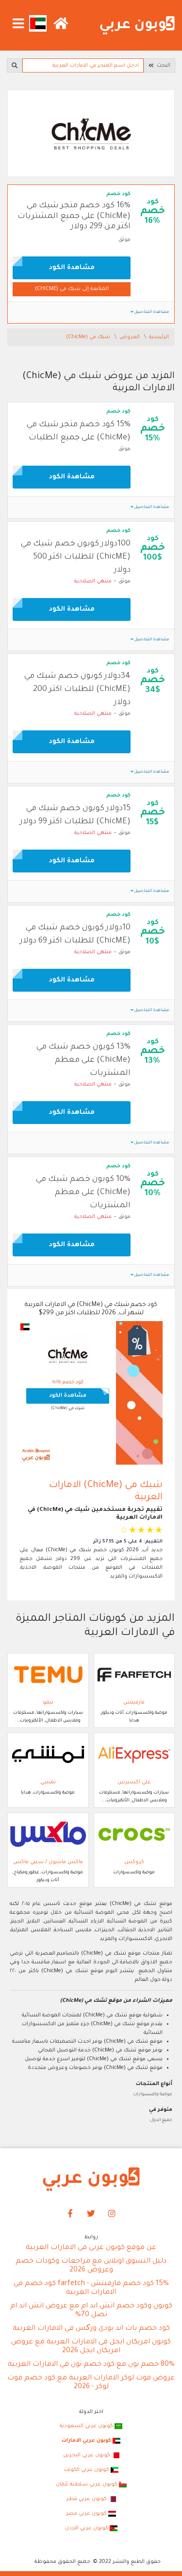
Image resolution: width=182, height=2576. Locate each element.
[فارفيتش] (134, 1675)
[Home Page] (91, 2179)
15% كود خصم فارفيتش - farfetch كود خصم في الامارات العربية (91, 2288)
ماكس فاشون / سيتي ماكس (48, 1862)
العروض (130, 337)
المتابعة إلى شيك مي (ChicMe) (72, 289)
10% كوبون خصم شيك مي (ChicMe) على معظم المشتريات (83, 1193)
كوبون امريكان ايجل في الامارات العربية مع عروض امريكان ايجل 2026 (91, 2347)
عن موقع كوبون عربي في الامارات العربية (91, 2248)
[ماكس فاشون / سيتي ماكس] (48, 1834)
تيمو (48, 1703)
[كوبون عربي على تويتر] (91, 2214)
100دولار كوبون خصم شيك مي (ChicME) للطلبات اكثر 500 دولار (76, 557)
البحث (162, 66)
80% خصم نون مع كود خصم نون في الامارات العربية (91, 2365)
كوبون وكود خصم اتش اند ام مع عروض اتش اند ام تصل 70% (91, 2311)
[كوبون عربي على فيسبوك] (70, 2214)
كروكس (134, 1862)
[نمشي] (48, 1755)
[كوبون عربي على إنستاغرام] (112, 2214)
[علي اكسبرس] (134, 1755)
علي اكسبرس (134, 1782)
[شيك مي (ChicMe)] (91, 134)
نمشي (48, 1782)
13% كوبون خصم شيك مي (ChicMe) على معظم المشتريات (83, 1060)
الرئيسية (159, 337)
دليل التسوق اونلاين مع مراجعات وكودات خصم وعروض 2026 (91, 2266)
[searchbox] (83, 65)
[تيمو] (48, 1675)
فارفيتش (134, 1703)
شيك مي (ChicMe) (89, 337)
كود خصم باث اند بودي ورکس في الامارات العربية (91, 2329)
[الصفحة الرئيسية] (137, 26)
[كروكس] (134, 1834)
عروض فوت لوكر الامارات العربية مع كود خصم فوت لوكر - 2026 (91, 2383)
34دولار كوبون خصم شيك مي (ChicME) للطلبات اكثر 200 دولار (77, 689)
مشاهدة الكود (72, 268)
